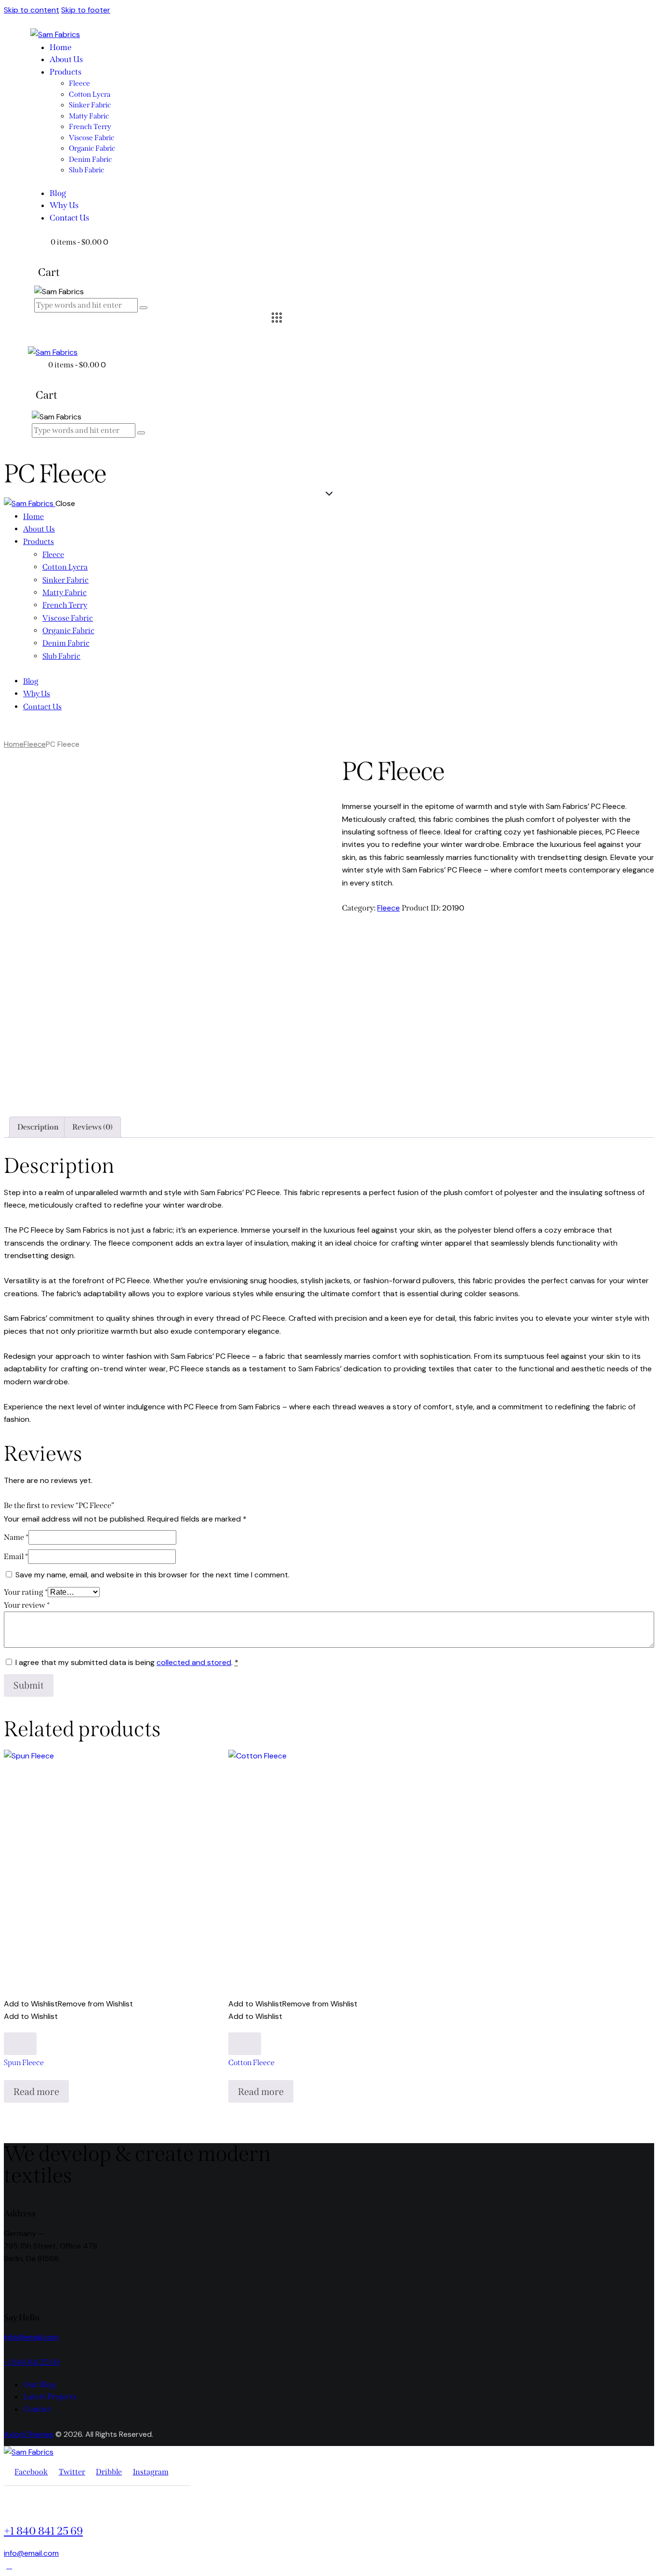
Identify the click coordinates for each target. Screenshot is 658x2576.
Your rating (26, 1592)
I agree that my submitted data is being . (127, 1662)
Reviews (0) (92, 1127)
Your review (27, 1605)
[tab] (38, 1127)
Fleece (35, 744)
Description (38, 1127)
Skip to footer (86, 10)
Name (16, 1537)
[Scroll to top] (9, 2566)
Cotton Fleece (251, 2062)
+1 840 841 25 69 (32, 2362)
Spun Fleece (24, 2062)
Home (14, 744)
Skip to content (32, 10)
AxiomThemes (29, 2434)
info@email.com (31, 2337)
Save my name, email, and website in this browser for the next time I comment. (152, 1575)
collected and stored (194, 1662)
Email (16, 1556)
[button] (68, 2004)
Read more (36, 2092)
